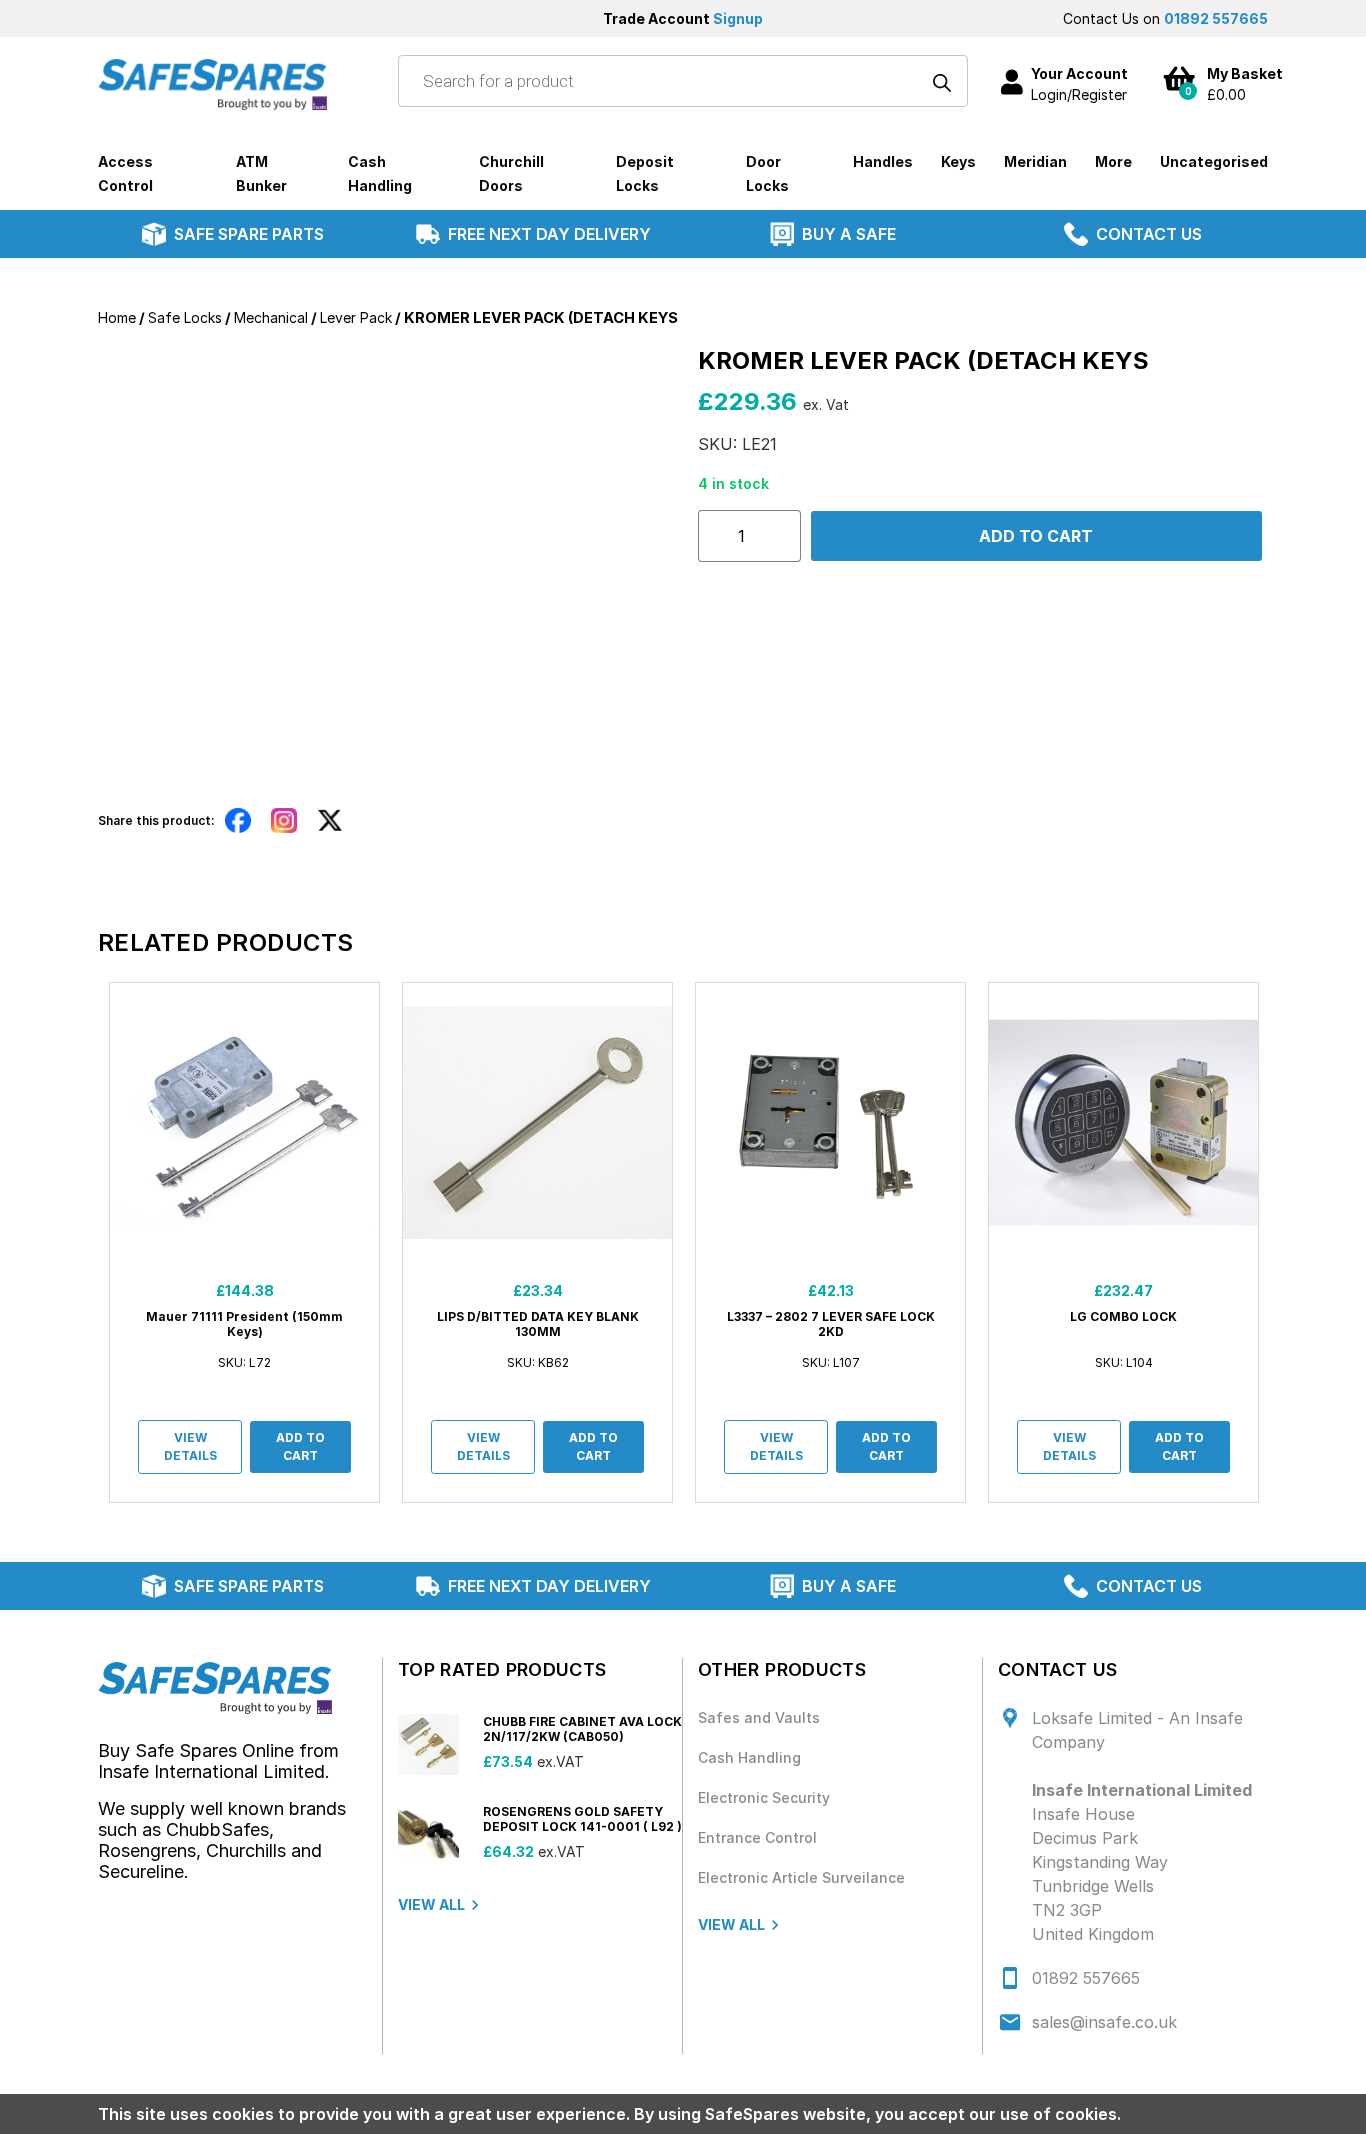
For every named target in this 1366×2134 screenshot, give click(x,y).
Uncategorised (1214, 161)
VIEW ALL (431, 1904)
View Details (190, 1446)
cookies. (1088, 2114)
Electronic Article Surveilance (801, 1877)
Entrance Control (757, 1837)
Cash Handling (749, 1757)
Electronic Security (764, 1797)
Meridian (1035, 161)
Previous (83, 1243)
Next (1283, 1243)
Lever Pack (356, 317)
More (1113, 161)
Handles (883, 161)
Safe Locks (185, 317)
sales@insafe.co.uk (1104, 2022)
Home (117, 317)
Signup (738, 18)
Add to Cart (300, 1446)
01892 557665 (1216, 18)
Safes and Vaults (759, 1717)
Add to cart (1036, 536)
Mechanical (271, 317)
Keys (958, 161)
